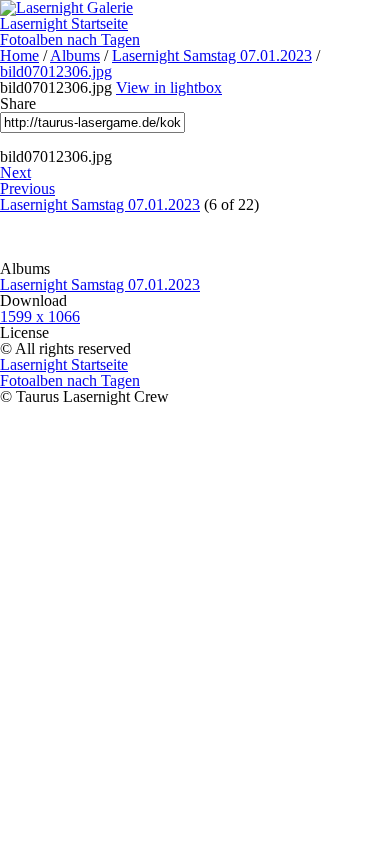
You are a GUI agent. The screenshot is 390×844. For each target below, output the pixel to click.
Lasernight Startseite (64, 23)
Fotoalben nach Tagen (70, 39)
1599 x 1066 (40, 316)
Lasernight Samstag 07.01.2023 (212, 55)
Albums (75, 55)
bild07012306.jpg (56, 71)
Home (19, 55)
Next (15, 172)
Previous (27, 188)
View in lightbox (169, 87)
